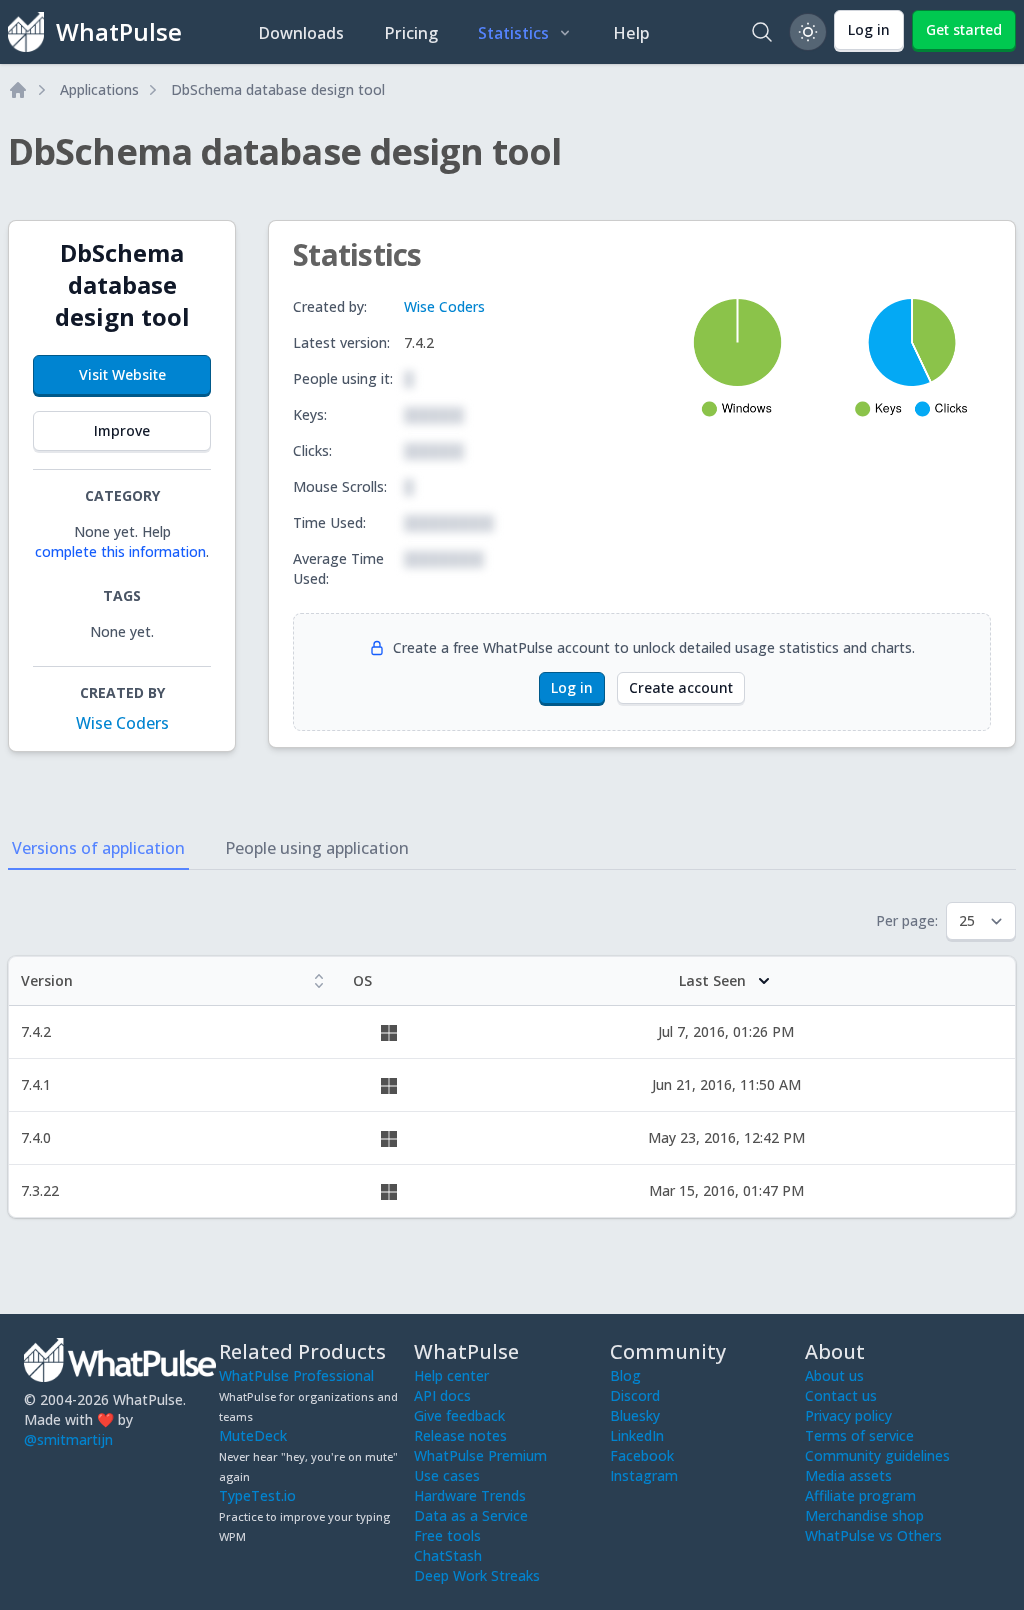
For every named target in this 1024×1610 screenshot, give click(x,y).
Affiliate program (860, 1495)
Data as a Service (471, 1515)
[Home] (18, 90)
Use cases (447, 1475)
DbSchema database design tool (278, 89)
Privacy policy (848, 1415)
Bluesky (635, 1415)
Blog (625, 1375)
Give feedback (459, 1415)
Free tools (447, 1535)
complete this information (120, 551)
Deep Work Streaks (477, 1575)
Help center (451, 1375)
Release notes (460, 1435)
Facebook (642, 1455)
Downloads (301, 33)
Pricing (411, 33)
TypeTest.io (257, 1495)
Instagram (644, 1475)
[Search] (762, 32)
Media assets (848, 1475)
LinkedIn (637, 1435)
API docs (442, 1395)
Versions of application (98, 848)
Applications (99, 89)
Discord (635, 1395)
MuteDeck (253, 1435)
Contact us (841, 1395)
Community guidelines (877, 1455)
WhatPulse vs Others (873, 1535)
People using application (317, 848)
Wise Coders (122, 723)
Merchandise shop (864, 1515)
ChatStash (448, 1555)
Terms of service (859, 1435)
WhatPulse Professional (296, 1375)
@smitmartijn (68, 1439)
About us (834, 1375)
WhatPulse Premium (480, 1455)
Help (631, 33)
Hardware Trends (470, 1495)
